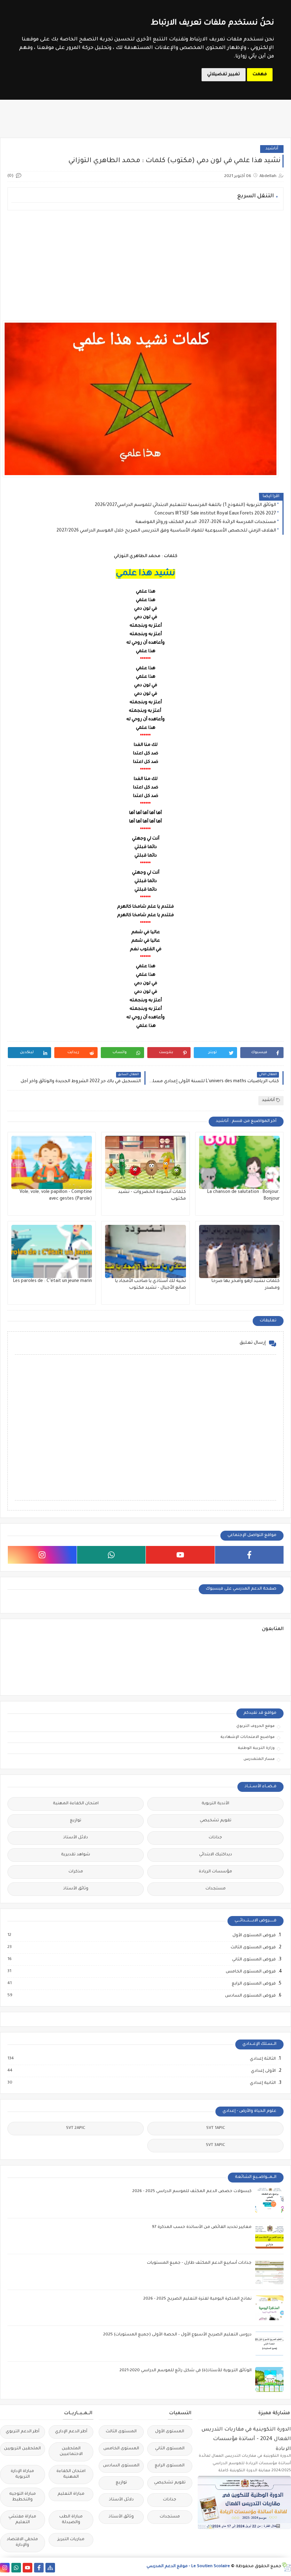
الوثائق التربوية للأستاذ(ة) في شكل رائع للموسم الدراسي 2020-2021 (186, 2371)
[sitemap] (50, 2568)
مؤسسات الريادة (215, 1872)
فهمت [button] (260, 75)
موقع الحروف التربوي (256, 1726)
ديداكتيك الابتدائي (216, 1855)
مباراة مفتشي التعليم (22, 2520)
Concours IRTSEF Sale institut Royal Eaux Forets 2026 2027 (215, 514)
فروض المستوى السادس (250, 1996)
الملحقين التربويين (22, 2449)
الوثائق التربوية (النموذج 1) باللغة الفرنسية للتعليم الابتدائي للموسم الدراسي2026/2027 (185, 505)
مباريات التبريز (71, 2540)
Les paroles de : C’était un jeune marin (53, 1281)
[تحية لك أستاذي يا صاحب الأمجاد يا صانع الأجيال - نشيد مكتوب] (145, 1251)
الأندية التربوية (215, 1804)
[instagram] (42, 1555)
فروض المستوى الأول (254, 1936)
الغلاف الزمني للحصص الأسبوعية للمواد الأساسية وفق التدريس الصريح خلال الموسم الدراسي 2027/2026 (166, 531)
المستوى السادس (121, 2466)
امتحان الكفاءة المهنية (76, 1804)
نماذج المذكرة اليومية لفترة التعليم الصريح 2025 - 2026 (197, 2299)
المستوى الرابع (170, 2466)
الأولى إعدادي (263, 2071)
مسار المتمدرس (259, 1759)
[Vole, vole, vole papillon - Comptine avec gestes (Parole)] (52, 1162)
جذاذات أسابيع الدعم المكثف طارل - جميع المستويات (199, 2263)
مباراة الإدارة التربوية (22, 2474)
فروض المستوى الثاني (254, 1960)
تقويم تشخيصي (216, 1821)
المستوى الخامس (121, 2449)
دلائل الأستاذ (76, 1838)
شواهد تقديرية (76, 1855)
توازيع (76, 1821)
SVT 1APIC (216, 2128)
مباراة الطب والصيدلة (71, 2520)
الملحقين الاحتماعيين (71, 2452)
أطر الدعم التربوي (23, 2432)
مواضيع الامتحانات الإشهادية (248, 1737)
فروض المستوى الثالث (253, 1948)
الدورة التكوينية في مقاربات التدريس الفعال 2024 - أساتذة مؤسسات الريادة (246, 2439)
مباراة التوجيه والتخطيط (23, 2497)
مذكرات (76, 1872)
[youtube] (180, 1555)
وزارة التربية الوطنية (256, 1748)
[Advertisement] (145, 265)
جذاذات (215, 1838)
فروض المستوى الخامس (250, 1972)
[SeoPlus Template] (286, 2567)
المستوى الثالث (121, 2432)
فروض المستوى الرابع (253, 1984)
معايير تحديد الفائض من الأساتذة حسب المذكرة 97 (202, 2227)
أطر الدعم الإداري (71, 2432)
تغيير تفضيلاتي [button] (224, 75)
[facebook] (249, 1555)
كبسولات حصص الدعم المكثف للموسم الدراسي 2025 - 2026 (192, 2192)
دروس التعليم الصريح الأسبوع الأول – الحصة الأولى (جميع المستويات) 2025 (177, 2335)
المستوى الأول (170, 2432)
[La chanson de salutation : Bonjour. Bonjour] (239, 1162)
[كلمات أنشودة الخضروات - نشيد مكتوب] (145, 1162)
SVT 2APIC (76, 2128)
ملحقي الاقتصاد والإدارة (22, 2542)
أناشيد (272, 149)
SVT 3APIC (215, 2145)
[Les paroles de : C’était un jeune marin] (52, 1251)
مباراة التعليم (71, 2494)
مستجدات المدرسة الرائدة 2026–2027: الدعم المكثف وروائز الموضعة (206, 522)
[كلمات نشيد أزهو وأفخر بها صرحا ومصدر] (239, 1251)
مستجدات (216, 1889)
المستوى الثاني (170, 2449)
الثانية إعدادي (262, 2083)
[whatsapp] (111, 1555)
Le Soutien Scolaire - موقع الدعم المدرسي (188, 2567)
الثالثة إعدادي (262, 2059)
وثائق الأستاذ (76, 1889)
